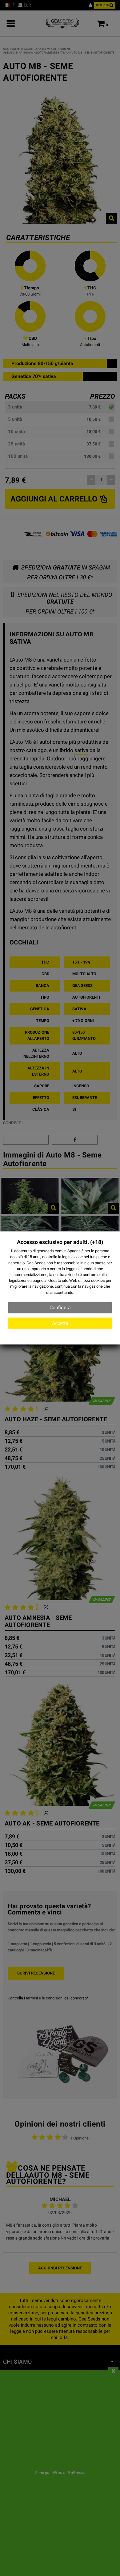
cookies (98, 1280)
